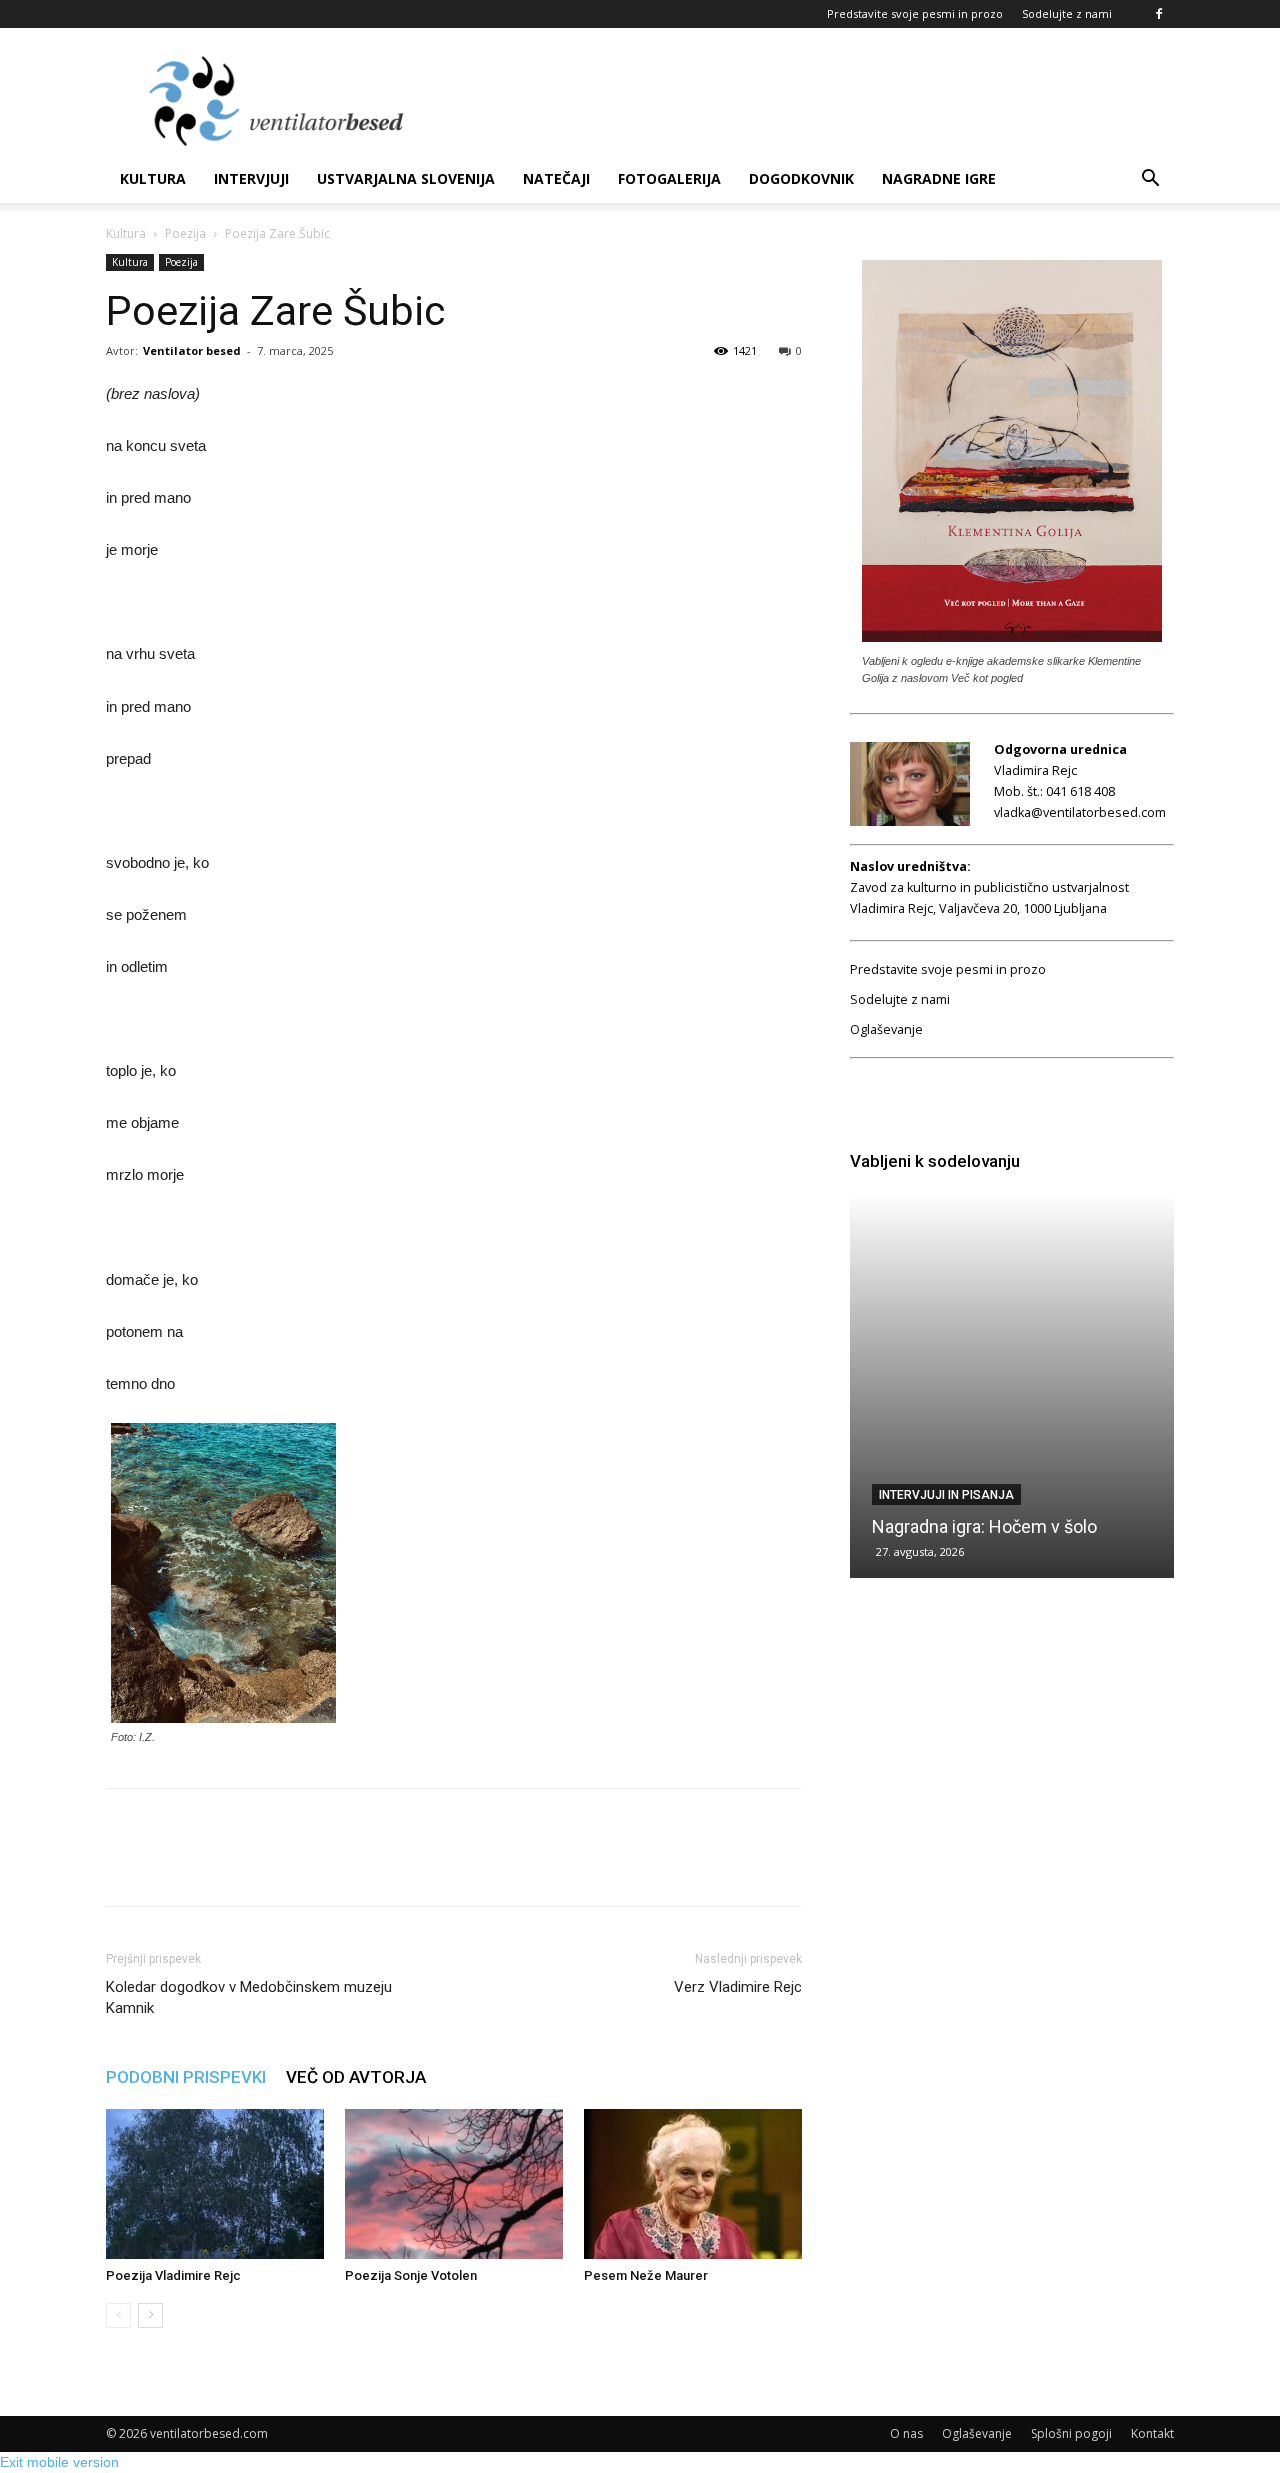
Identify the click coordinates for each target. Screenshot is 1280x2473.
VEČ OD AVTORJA (356, 2077)
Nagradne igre (939, 178)
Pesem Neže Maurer (646, 2275)
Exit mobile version (59, 2462)
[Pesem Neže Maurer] (693, 2184)
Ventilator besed (192, 350)
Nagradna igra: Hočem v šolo (984, 1526)
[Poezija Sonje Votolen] (454, 2184)
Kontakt (1152, 2433)
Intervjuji (251, 178)
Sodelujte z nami (1067, 13)
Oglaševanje (886, 1029)
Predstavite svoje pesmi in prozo (915, 13)
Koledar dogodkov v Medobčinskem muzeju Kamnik (249, 1997)
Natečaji (556, 178)
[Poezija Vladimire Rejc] (215, 2184)
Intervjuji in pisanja (946, 1495)
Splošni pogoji (1071, 2433)
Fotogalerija (669, 178)
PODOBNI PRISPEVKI (186, 2077)
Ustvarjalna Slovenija (406, 178)
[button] (1150, 180)
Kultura (153, 178)
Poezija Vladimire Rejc (173, 2275)
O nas (906, 2433)
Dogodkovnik (801, 178)
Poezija (185, 233)
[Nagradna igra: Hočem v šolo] (1012, 1385)
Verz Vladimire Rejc (738, 1987)
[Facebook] (1159, 14)
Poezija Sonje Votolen (411, 2275)
